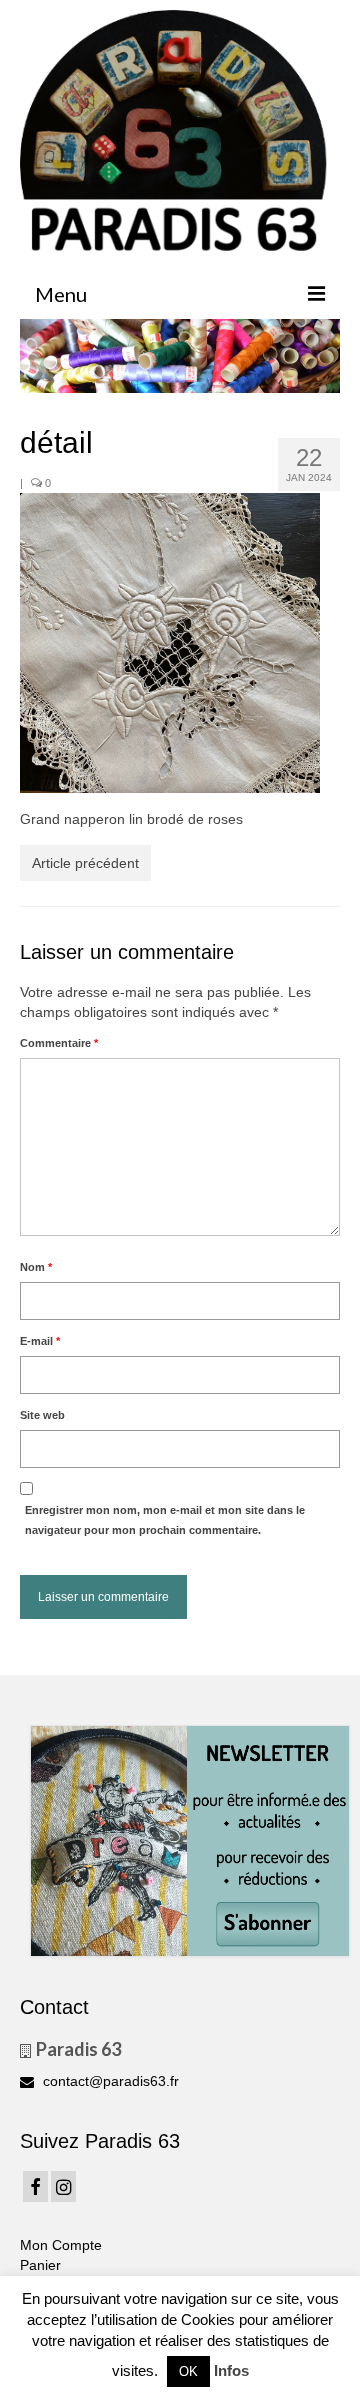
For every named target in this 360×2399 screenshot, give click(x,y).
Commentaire (59, 1043)
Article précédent (85, 863)
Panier (40, 2265)
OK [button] (188, 2371)
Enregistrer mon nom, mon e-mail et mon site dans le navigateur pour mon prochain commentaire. (165, 1520)
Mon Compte (61, 2245)
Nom (36, 1267)
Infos (231, 2370)
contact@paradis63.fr (109, 2081)
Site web (42, 1415)
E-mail (40, 1341)
